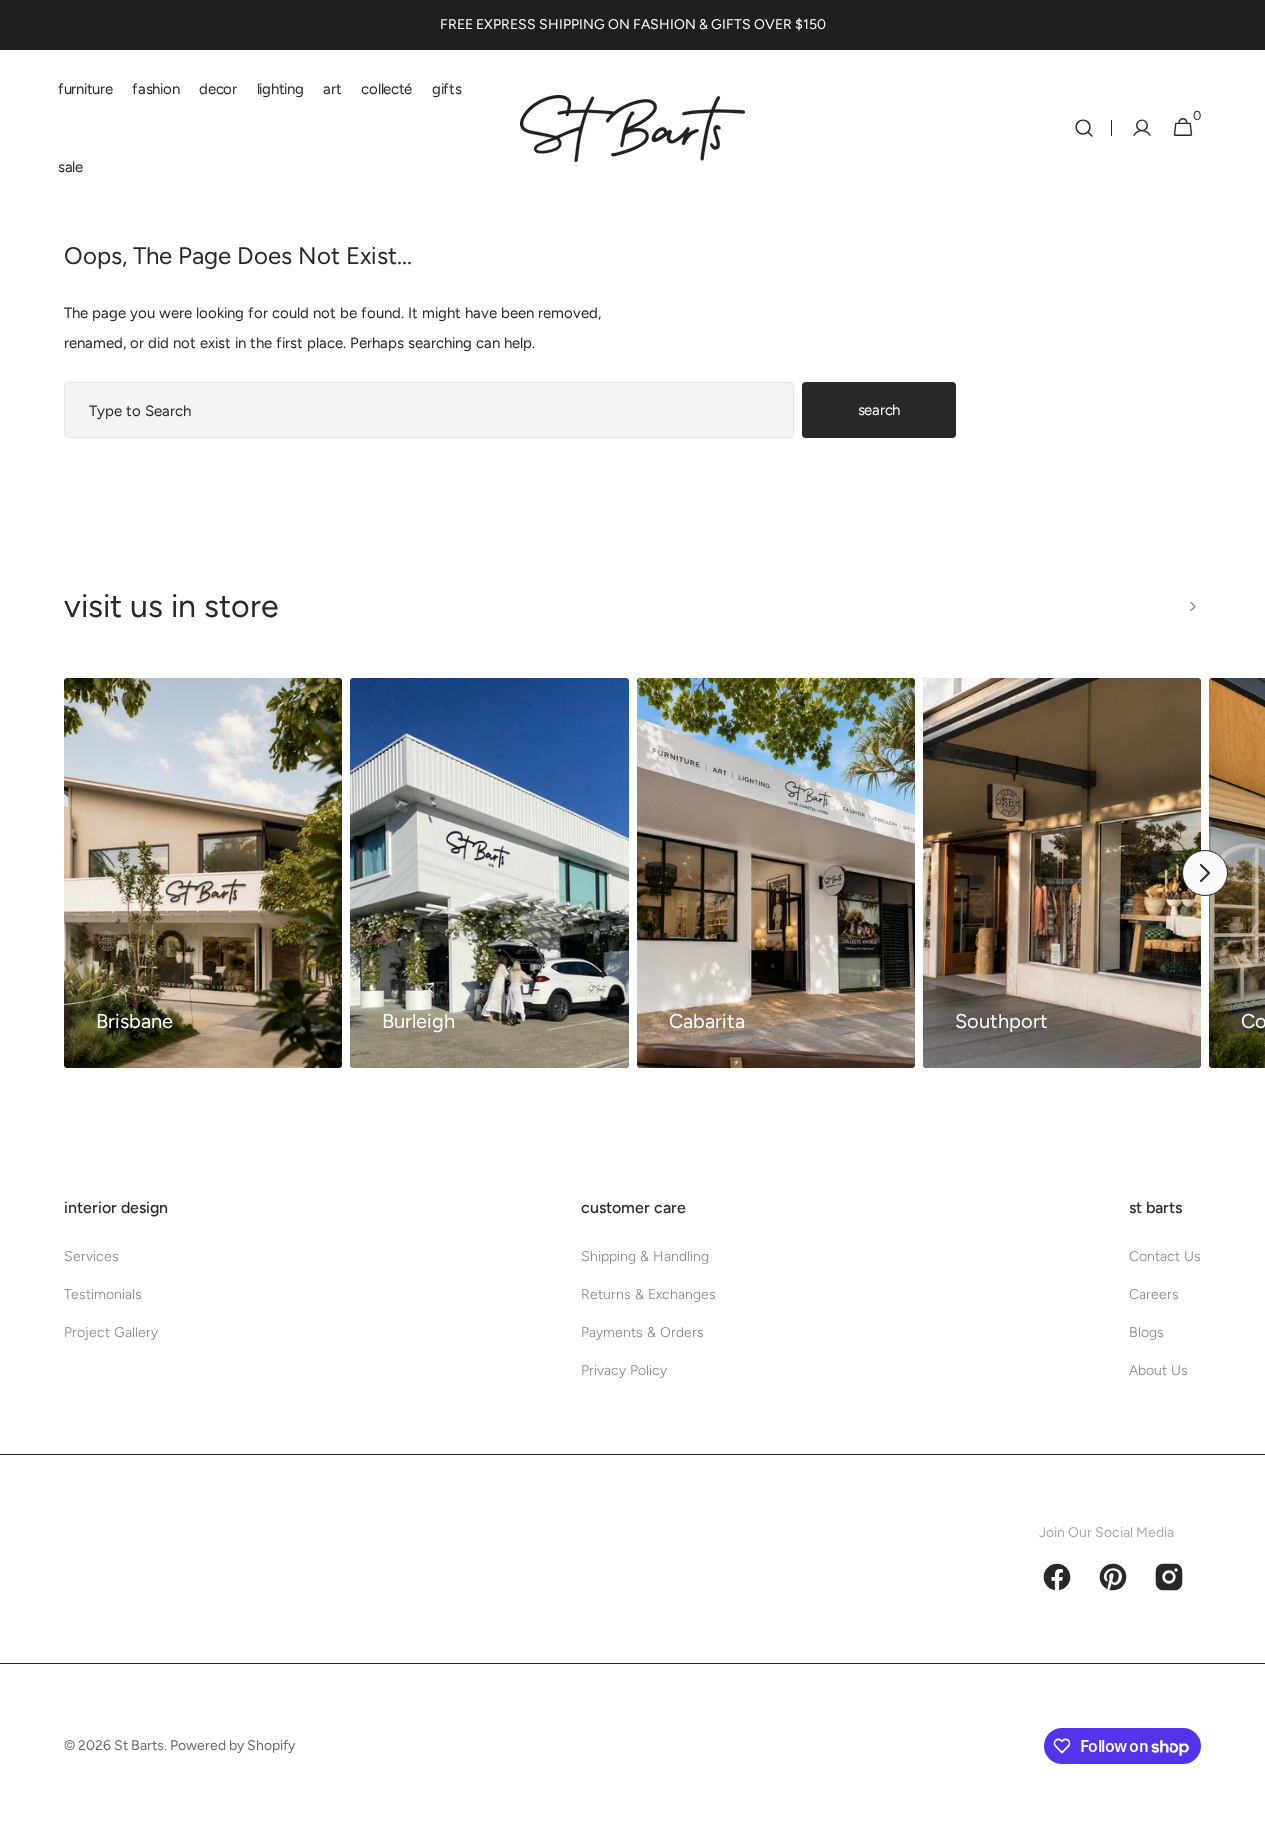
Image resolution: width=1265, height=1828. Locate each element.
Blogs (1146, 1332)
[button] (1084, 128)
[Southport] (1062, 873)
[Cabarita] (776, 873)
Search (879, 410)
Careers (1154, 1294)
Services (91, 1256)
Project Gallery (111, 1332)
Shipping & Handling (645, 1256)
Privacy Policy (624, 1370)
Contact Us (1165, 1256)
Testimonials (103, 1294)
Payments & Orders (642, 1332)
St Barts (139, 1745)
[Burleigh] (489, 873)
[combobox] (429, 410)
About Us (1158, 1370)
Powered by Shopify (232, 1745)
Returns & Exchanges (648, 1294)
